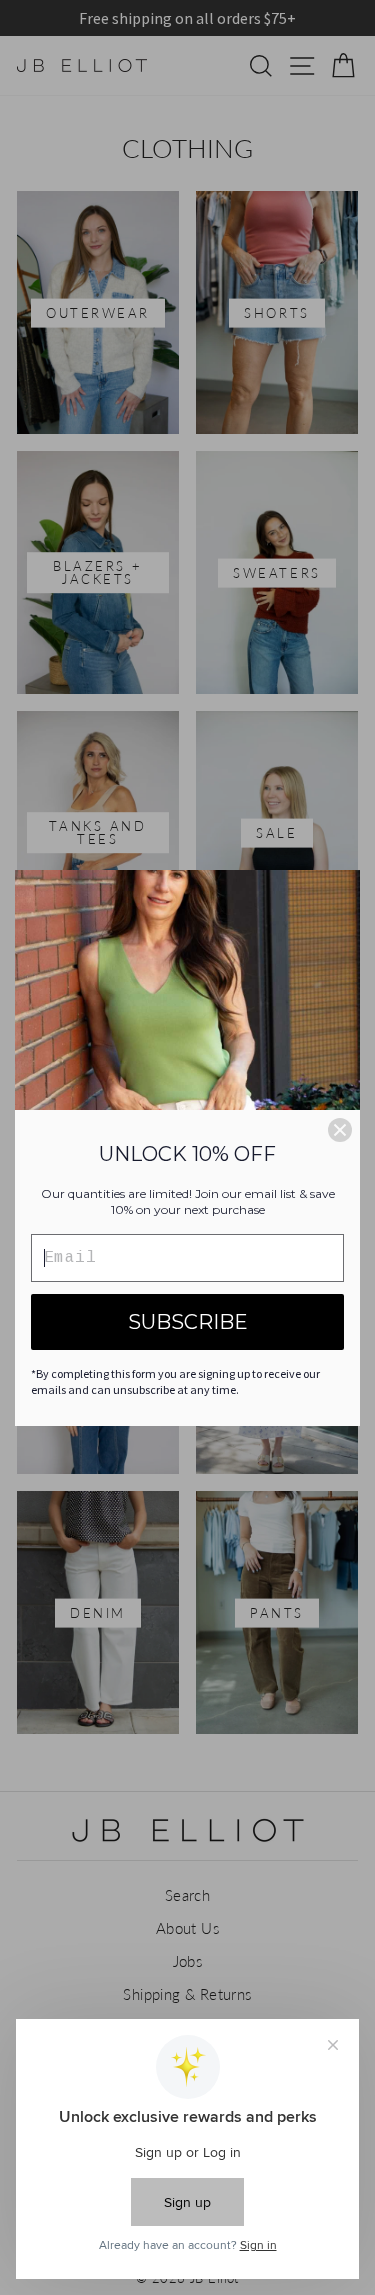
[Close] (340, 1130)
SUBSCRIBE (188, 1322)
